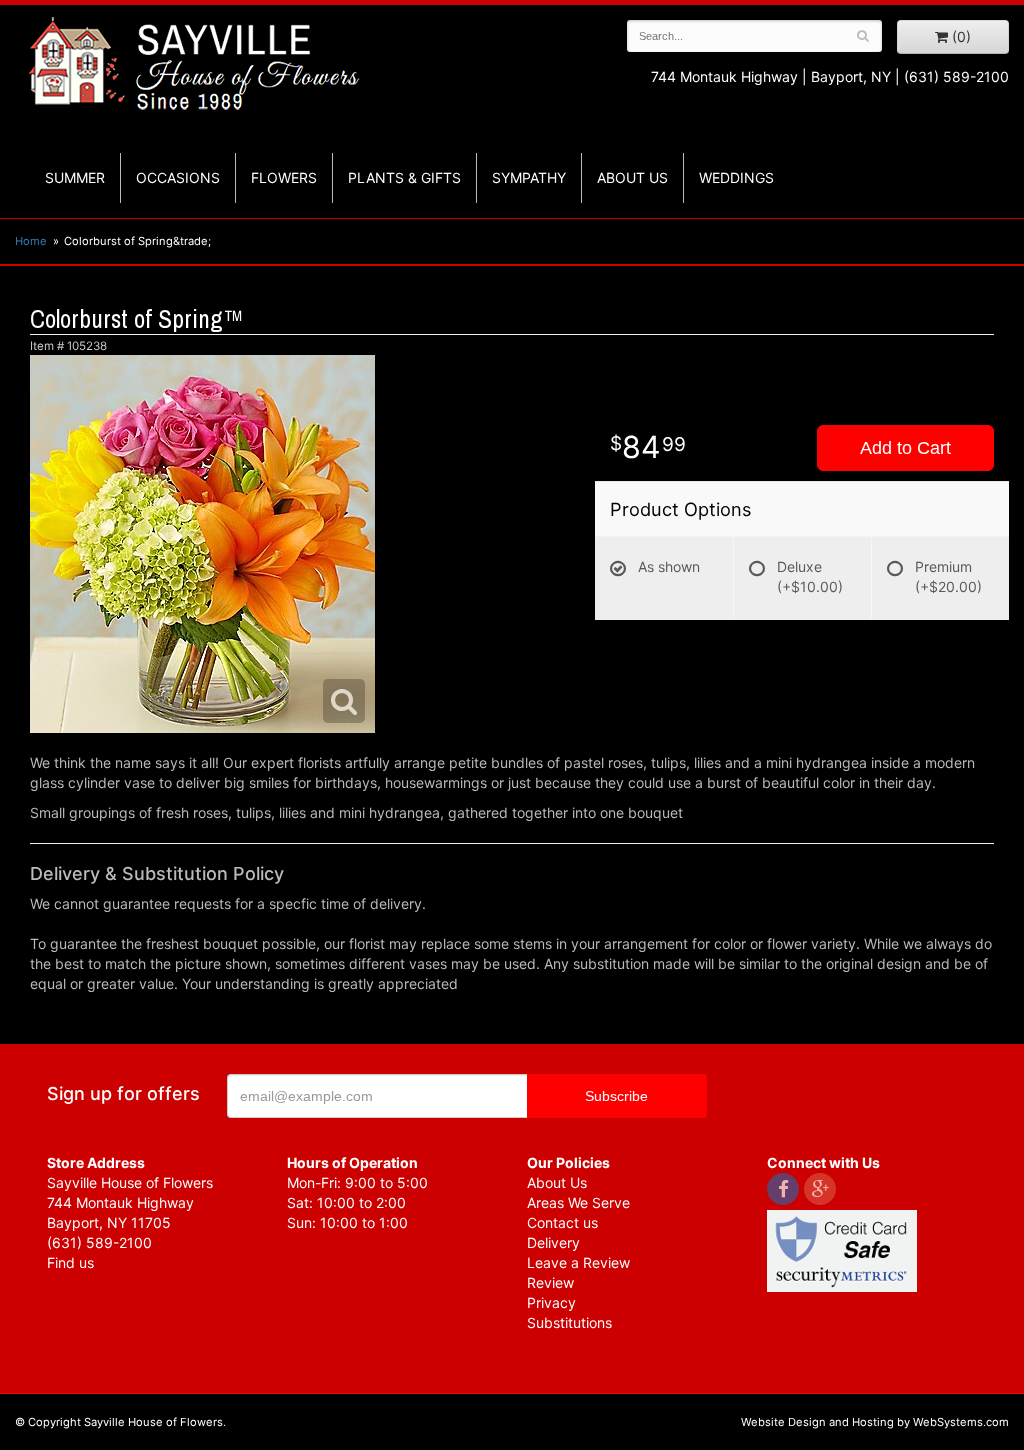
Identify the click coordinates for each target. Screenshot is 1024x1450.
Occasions (178, 177)
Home (31, 241)
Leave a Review (578, 1262)
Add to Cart (905, 448)
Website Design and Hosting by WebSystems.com (875, 1422)
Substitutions (569, 1322)
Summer (75, 177)
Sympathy (529, 177)
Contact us (562, 1222)
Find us (70, 1262)
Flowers (284, 177)
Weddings (736, 177)
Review (550, 1282)
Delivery (553, 1242)
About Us (557, 1182)
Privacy (551, 1302)
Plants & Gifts (404, 177)
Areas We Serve (578, 1202)
